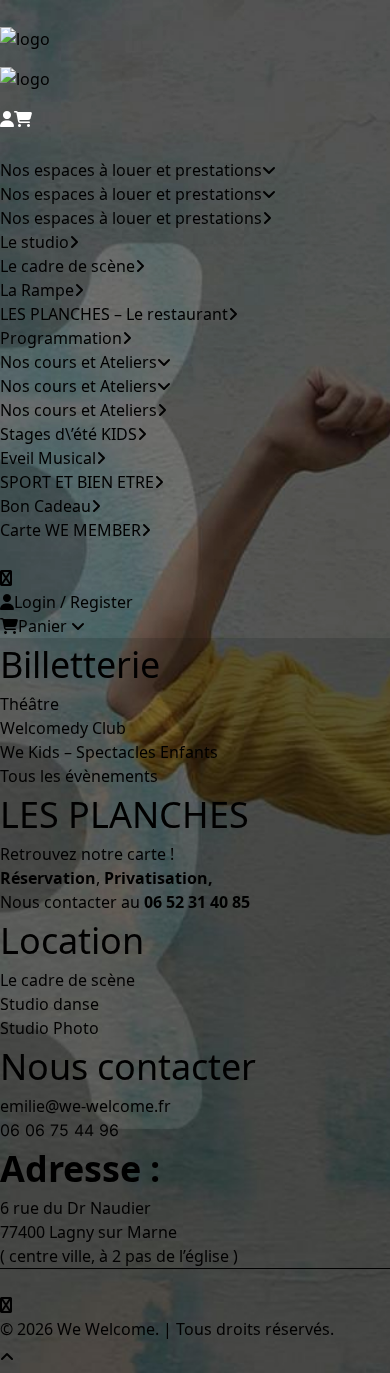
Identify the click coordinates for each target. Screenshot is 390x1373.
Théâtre (29, 704)
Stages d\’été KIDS (68, 434)
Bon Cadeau (45, 506)
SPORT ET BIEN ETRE (77, 482)
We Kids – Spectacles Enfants (109, 752)
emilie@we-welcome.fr (85, 1106)
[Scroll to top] (20, 1355)
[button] (6, 578)
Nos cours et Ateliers (78, 362)
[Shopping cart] (23, 119)
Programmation (61, 338)
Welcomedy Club (63, 728)
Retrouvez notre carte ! (87, 854)
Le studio (34, 242)
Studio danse (49, 1004)
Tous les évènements (79, 776)
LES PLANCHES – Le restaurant (114, 314)
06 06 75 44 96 (59, 1130)
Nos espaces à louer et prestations (131, 170)
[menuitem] (172, 230)
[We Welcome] (195, 67)
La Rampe (37, 290)
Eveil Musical (48, 458)
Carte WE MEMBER (70, 530)
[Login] (7, 119)
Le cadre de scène (67, 266)
